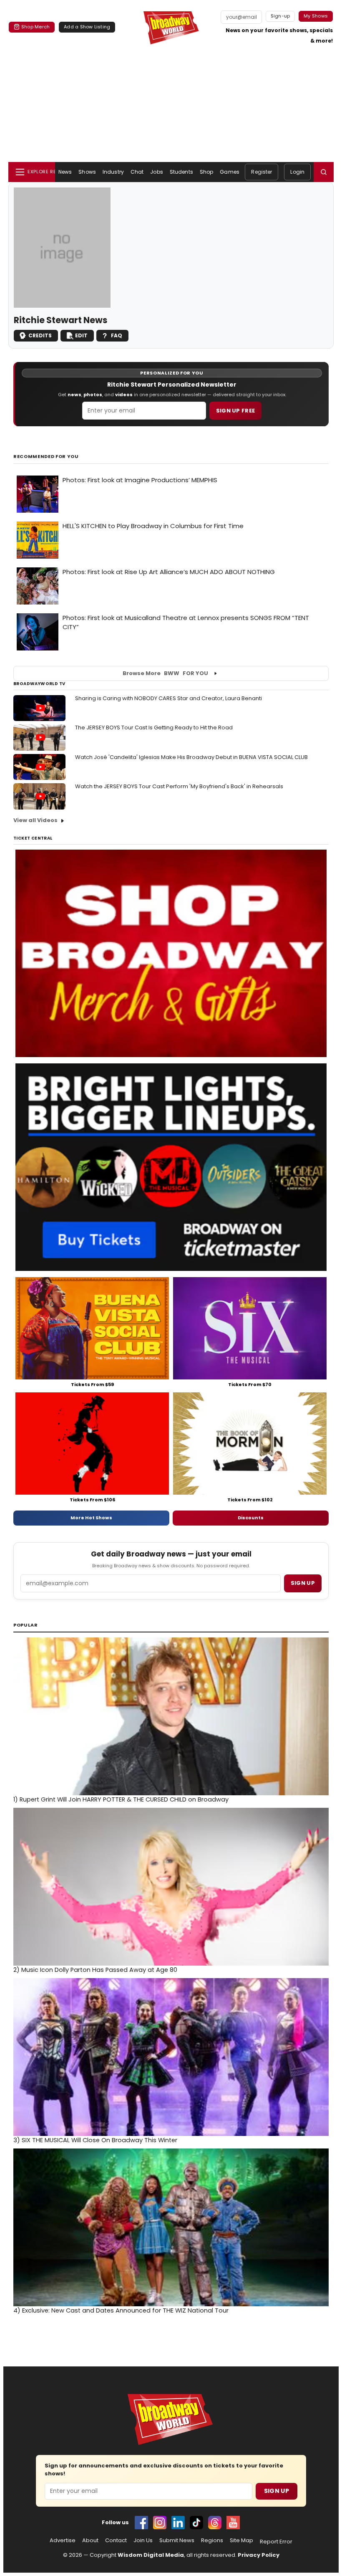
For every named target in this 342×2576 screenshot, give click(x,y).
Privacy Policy (259, 2555)
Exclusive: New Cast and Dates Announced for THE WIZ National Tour (121, 2310)
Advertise (63, 2541)
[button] (324, 172)
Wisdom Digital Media (151, 2555)
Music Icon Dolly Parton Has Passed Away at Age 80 (95, 1970)
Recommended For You (46, 457)
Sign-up (280, 16)
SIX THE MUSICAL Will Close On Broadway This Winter (95, 2140)
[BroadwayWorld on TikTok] (196, 2523)
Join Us (143, 2541)
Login (297, 172)
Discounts (251, 1518)
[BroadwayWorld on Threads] (215, 2523)
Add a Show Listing (87, 27)
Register (262, 172)
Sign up (303, 1583)
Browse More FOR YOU (165, 673)
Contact (116, 2541)
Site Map (241, 2541)
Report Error (276, 2542)
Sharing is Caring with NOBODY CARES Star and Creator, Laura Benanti (168, 698)
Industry (113, 172)
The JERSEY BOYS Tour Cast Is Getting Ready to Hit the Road (154, 728)
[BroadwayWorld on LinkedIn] (178, 2523)
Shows (87, 172)
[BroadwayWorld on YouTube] (233, 2523)
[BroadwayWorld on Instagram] (160, 2523)
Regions (212, 2541)
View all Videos (35, 820)
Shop (206, 172)
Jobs (156, 172)
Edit (81, 335)
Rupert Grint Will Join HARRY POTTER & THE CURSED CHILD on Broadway (121, 1799)
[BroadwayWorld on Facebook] (141, 2523)
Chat (137, 172)
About (90, 2541)
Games (230, 172)
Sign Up (277, 2491)
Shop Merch (35, 27)
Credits (40, 335)
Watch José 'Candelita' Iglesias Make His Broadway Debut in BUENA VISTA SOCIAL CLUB (191, 757)
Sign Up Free (236, 411)
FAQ (117, 335)
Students (181, 172)
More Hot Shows (91, 1518)
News (65, 172)
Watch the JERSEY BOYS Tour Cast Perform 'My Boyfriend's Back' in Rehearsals (179, 786)
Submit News (177, 2541)
